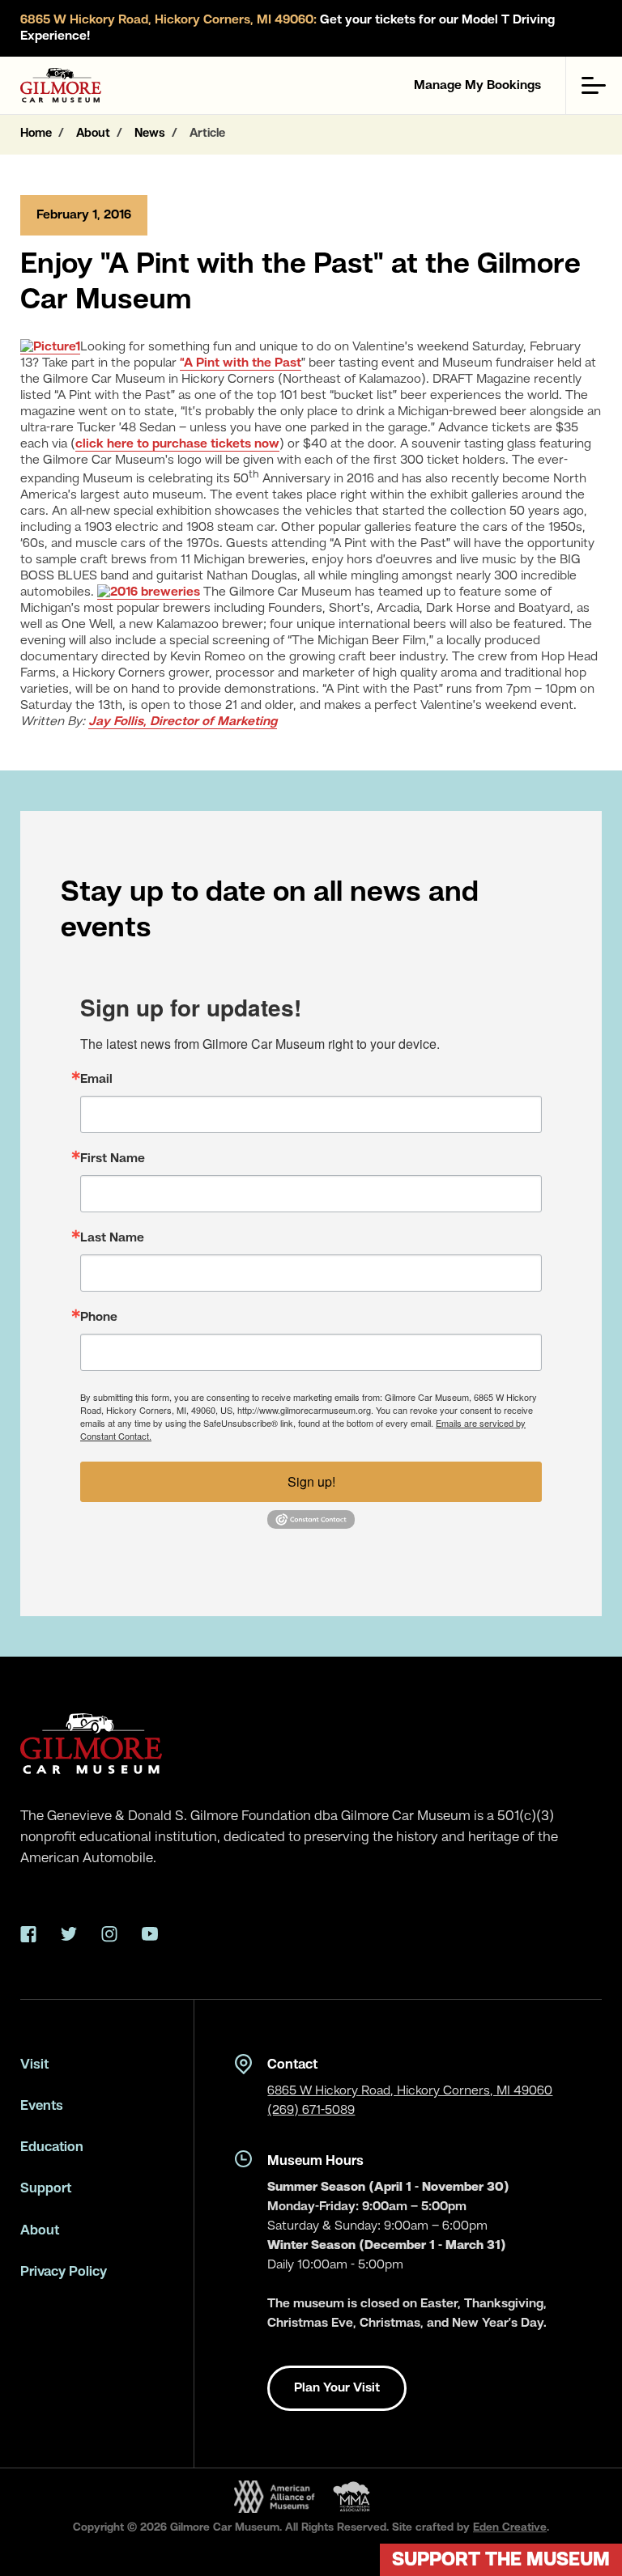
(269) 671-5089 (311, 2111)
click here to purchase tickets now (177, 444)
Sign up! (311, 1481)
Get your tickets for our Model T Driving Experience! (288, 28)
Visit (34, 2065)
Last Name (112, 1238)
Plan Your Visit (337, 2388)
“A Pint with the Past (241, 363)
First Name (113, 1159)
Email (96, 1080)
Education (52, 2147)
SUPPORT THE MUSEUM (501, 2561)
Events (42, 2106)
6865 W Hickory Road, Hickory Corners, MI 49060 (410, 2091)
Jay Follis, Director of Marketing (183, 722)
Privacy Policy (64, 2272)
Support (46, 2189)
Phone (99, 1318)
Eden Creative (510, 2527)
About (40, 2231)
